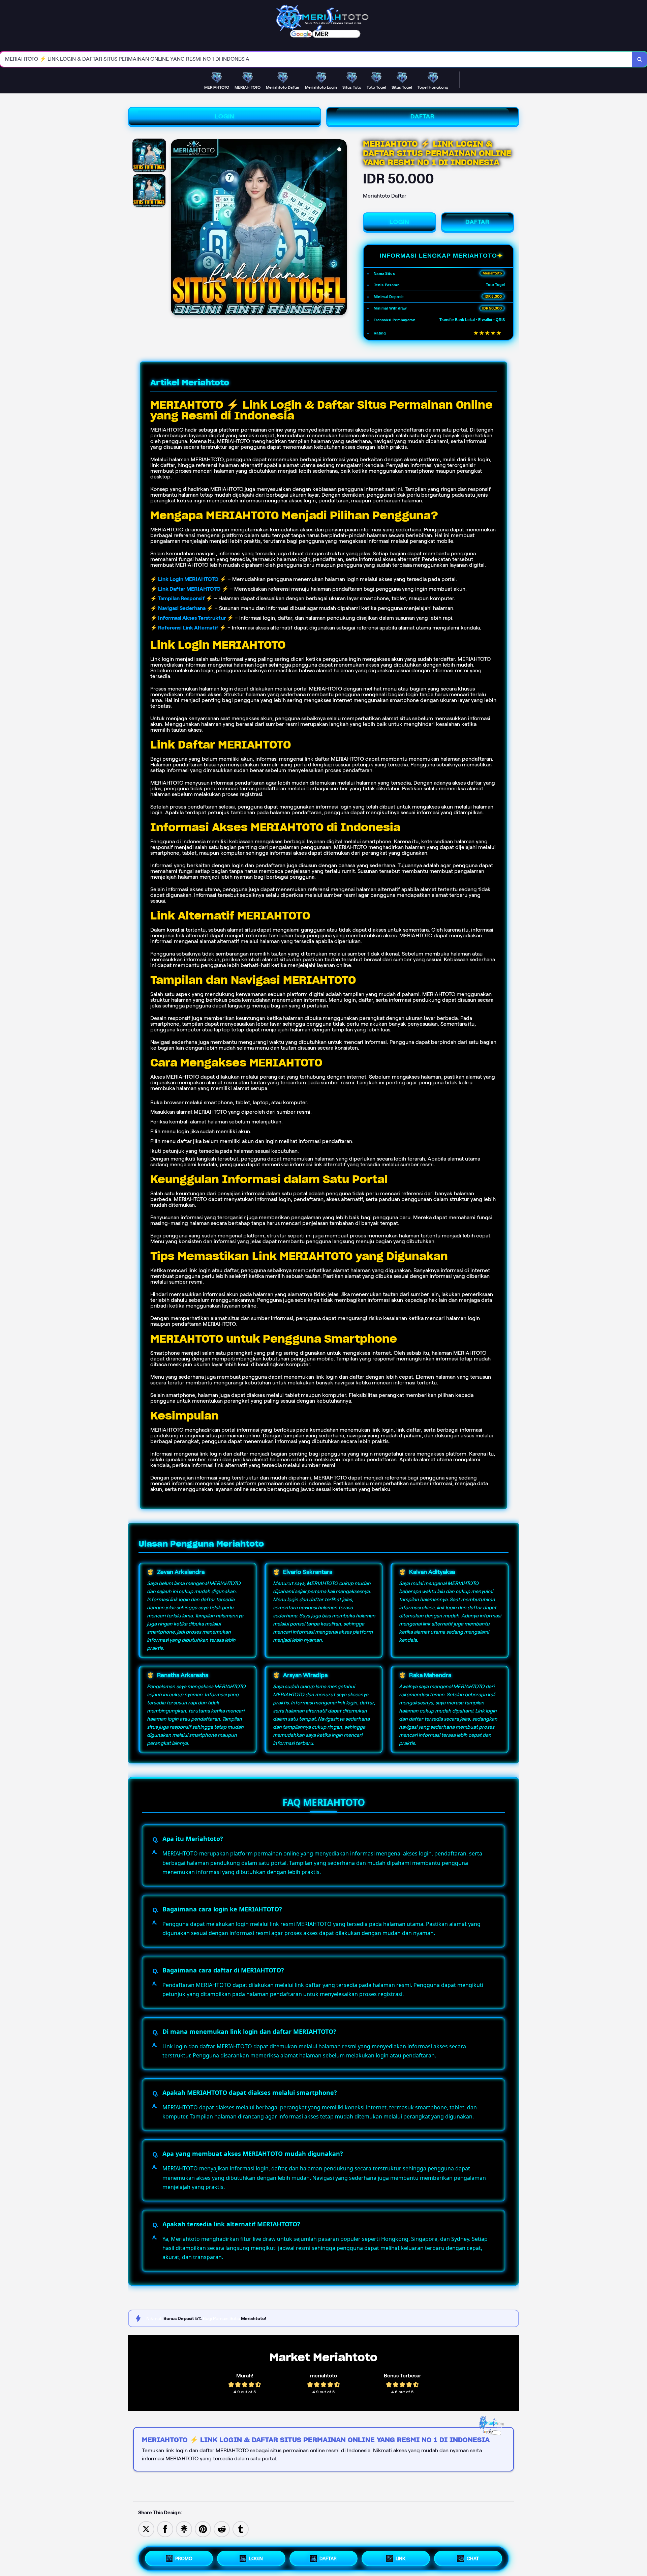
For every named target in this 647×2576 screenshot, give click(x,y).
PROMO (184, 2558)
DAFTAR (423, 116)
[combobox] (316, 59)
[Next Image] (341, 228)
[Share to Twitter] (146, 2529)
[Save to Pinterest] (203, 2529)
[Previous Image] (176, 228)
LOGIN (225, 116)
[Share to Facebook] (165, 2529)
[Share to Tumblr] (241, 2529)
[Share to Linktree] (184, 2529)
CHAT (473, 2558)
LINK (400, 2558)
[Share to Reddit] (222, 2529)
